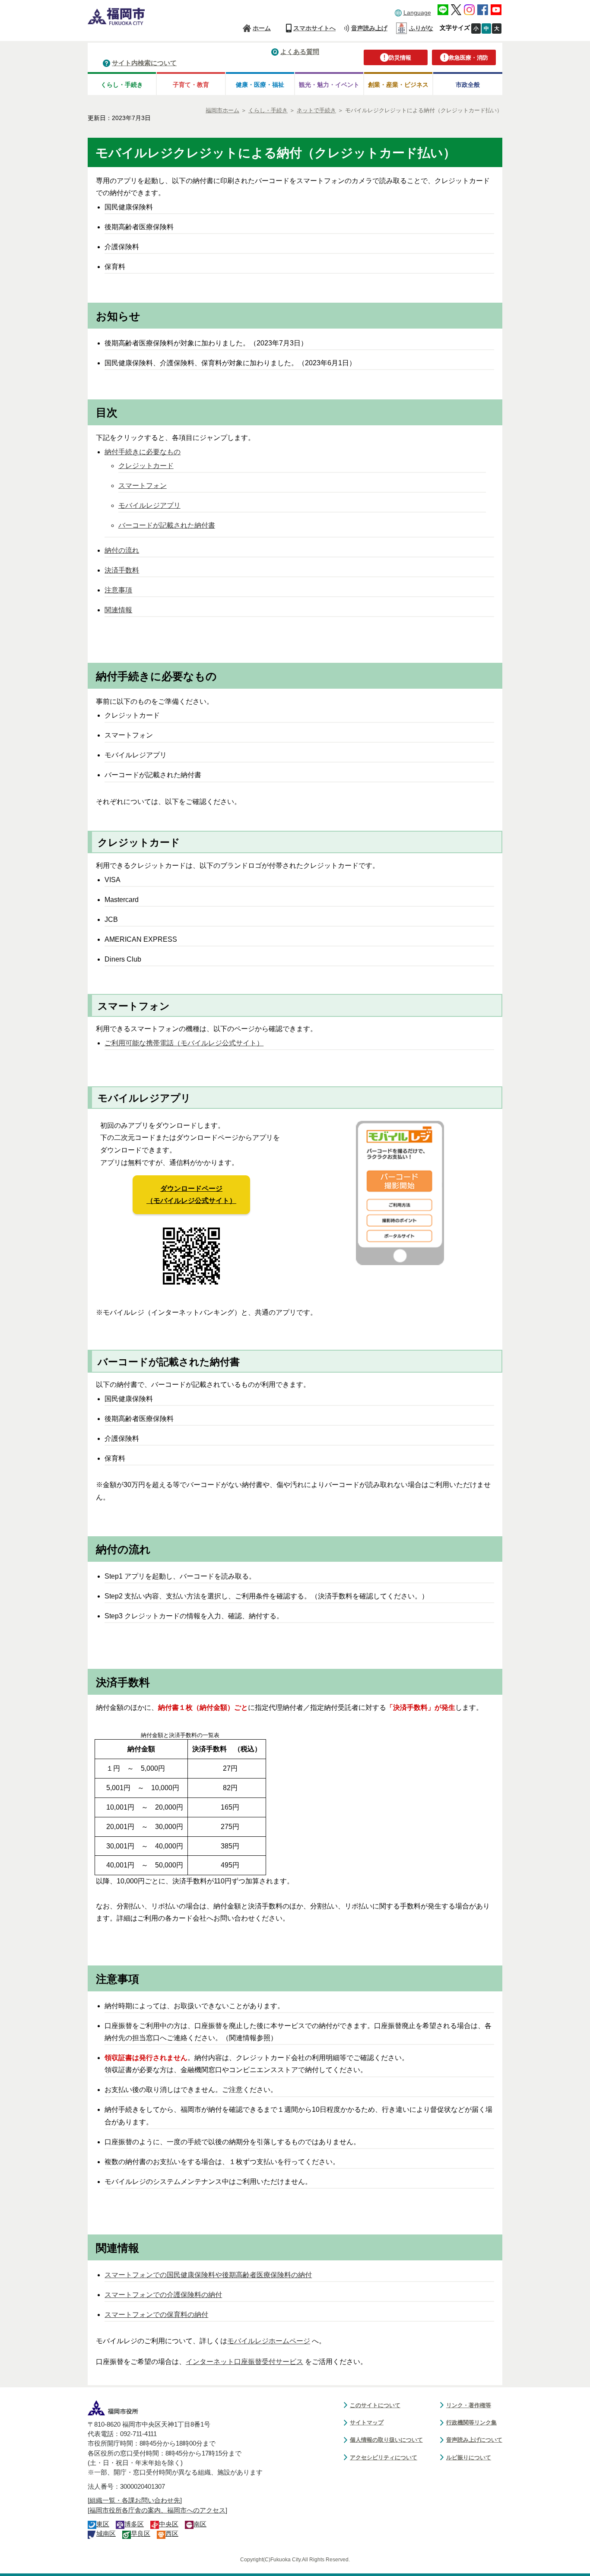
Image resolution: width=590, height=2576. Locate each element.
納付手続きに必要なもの (143, 452)
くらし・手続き (122, 85)
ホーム (262, 28)
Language (417, 13)
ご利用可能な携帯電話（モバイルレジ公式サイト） (184, 1043)
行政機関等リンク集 (471, 2423)
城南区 (106, 2534)
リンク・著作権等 (469, 2405)
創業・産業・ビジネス (398, 85)
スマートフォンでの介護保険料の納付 (163, 2295)
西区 (172, 2534)
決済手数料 (122, 570)
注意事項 (118, 590)
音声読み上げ (369, 28)
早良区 (141, 2534)
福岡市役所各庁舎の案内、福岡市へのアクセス (157, 2510)
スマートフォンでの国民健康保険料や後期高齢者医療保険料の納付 (208, 2275)
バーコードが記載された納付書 (167, 525)
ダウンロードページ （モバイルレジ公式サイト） (191, 1195)
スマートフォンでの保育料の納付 (156, 2315)
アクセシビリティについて (384, 2457)
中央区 (169, 2524)
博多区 (134, 2524)
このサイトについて (375, 2405)
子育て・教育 (191, 85)
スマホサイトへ (314, 28)
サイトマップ (367, 2423)
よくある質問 (300, 52)
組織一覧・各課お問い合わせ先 (135, 2500)
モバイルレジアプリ (149, 505)
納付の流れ (122, 550)
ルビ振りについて (469, 2457)
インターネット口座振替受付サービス (244, 2362)
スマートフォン (143, 486)
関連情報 (118, 610)
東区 (103, 2524)
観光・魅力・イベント (329, 85)
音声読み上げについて (474, 2440)
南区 (200, 2524)
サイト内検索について (144, 63)
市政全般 (468, 85)
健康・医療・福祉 (260, 85)
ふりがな (421, 28)
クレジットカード (146, 466)
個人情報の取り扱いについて (386, 2440)
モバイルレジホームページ (269, 2341)
